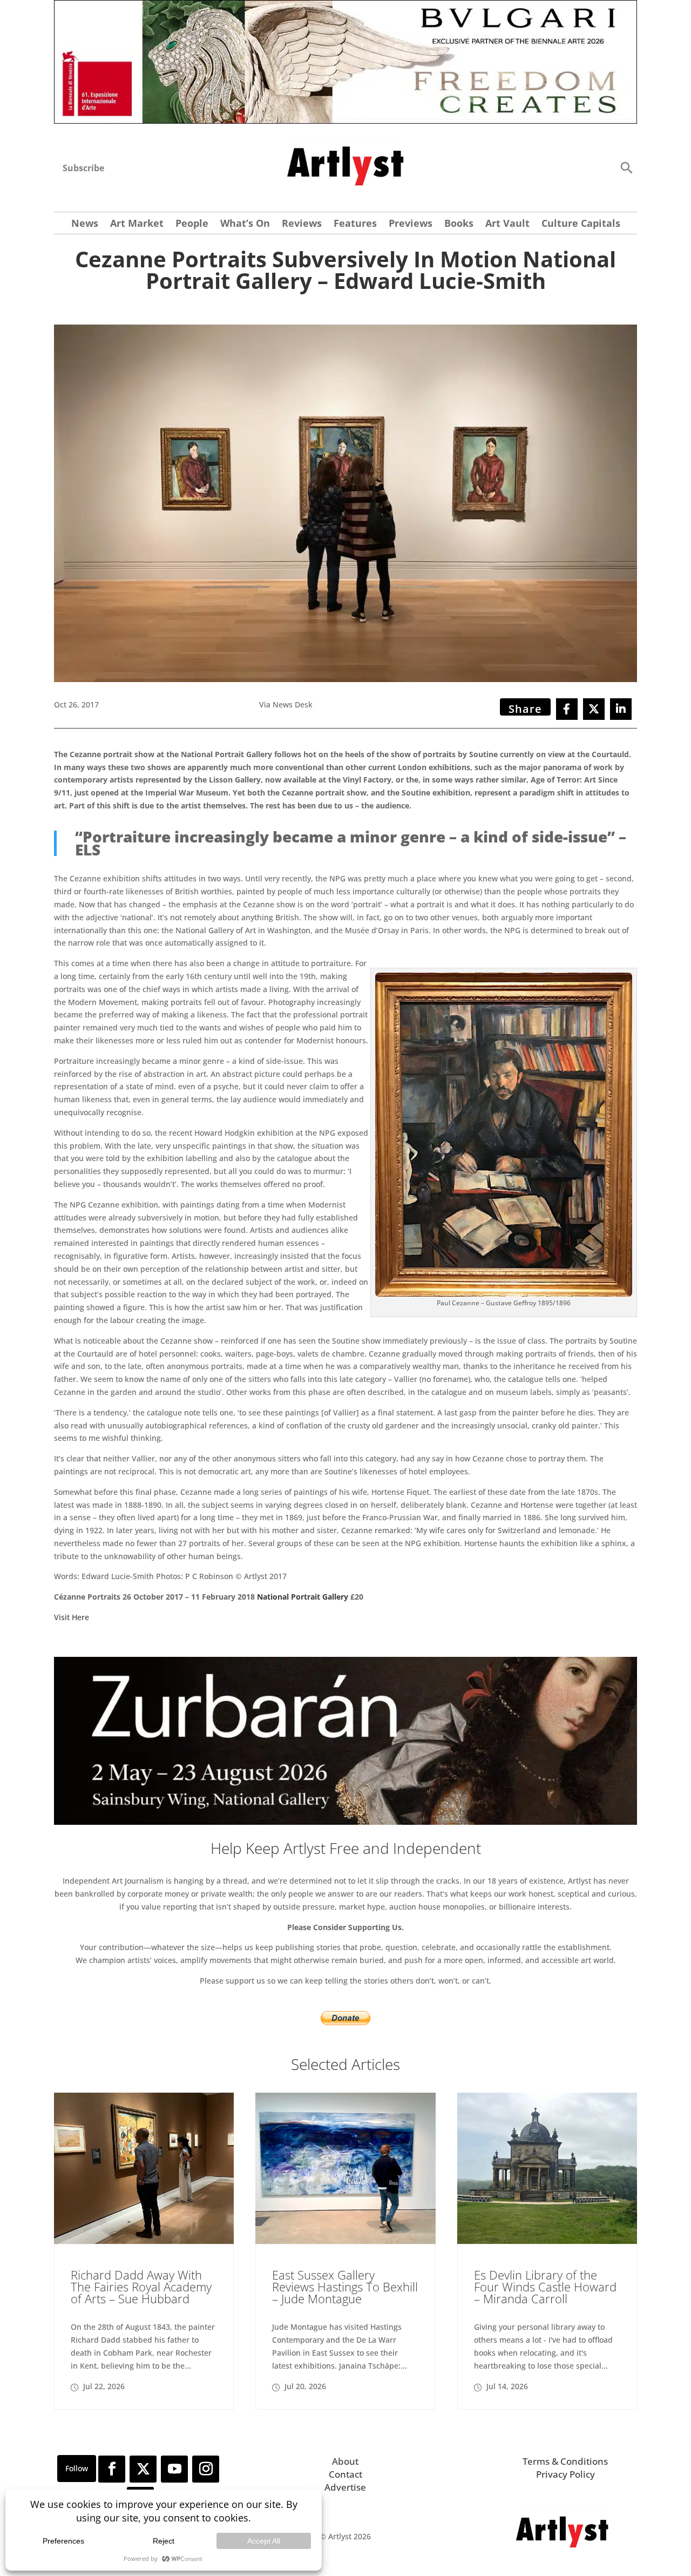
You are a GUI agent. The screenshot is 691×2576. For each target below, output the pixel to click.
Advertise (345, 2487)
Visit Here (72, 1617)
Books (459, 224)
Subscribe (83, 168)
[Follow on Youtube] (174, 2469)
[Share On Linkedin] (621, 709)
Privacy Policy (565, 2474)
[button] (626, 167)
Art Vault (507, 224)
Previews (411, 224)
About (345, 2461)
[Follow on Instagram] (206, 2469)
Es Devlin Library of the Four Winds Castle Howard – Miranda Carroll (545, 2287)
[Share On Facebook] (567, 709)
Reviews (302, 224)
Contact (345, 2474)
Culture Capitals (581, 224)
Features (355, 224)
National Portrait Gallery (303, 1597)
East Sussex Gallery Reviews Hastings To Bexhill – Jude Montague (345, 2287)
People (192, 224)
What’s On (245, 224)
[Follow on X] (143, 2469)
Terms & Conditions (565, 2461)
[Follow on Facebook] (112, 2469)
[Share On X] (594, 709)
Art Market (137, 224)
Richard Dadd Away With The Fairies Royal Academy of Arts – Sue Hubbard (141, 2287)
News (85, 224)
